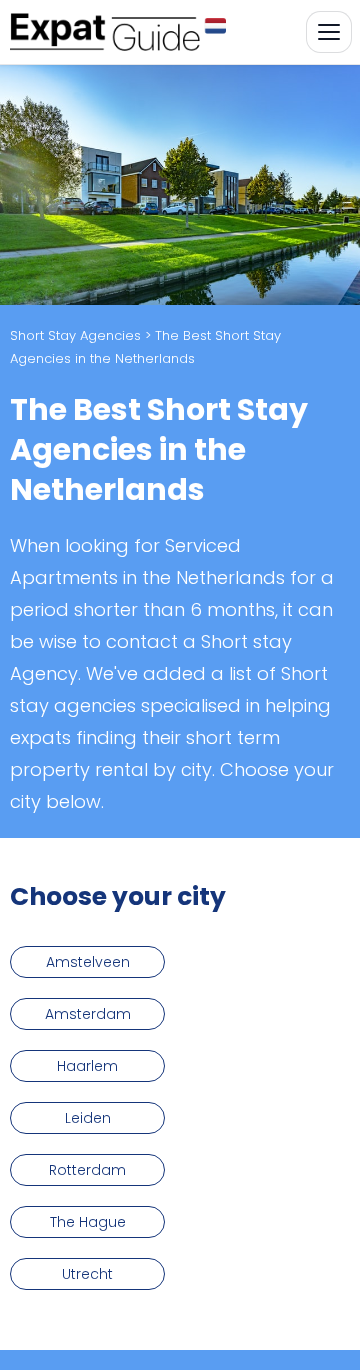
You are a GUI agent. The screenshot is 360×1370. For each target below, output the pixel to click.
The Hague (88, 1222)
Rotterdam (87, 1170)
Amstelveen (88, 962)
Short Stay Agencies (75, 335)
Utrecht (87, 1274)
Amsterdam (88, 1014)
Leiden (88, 1118)
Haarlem (87, 1066)
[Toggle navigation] (329, 32)
